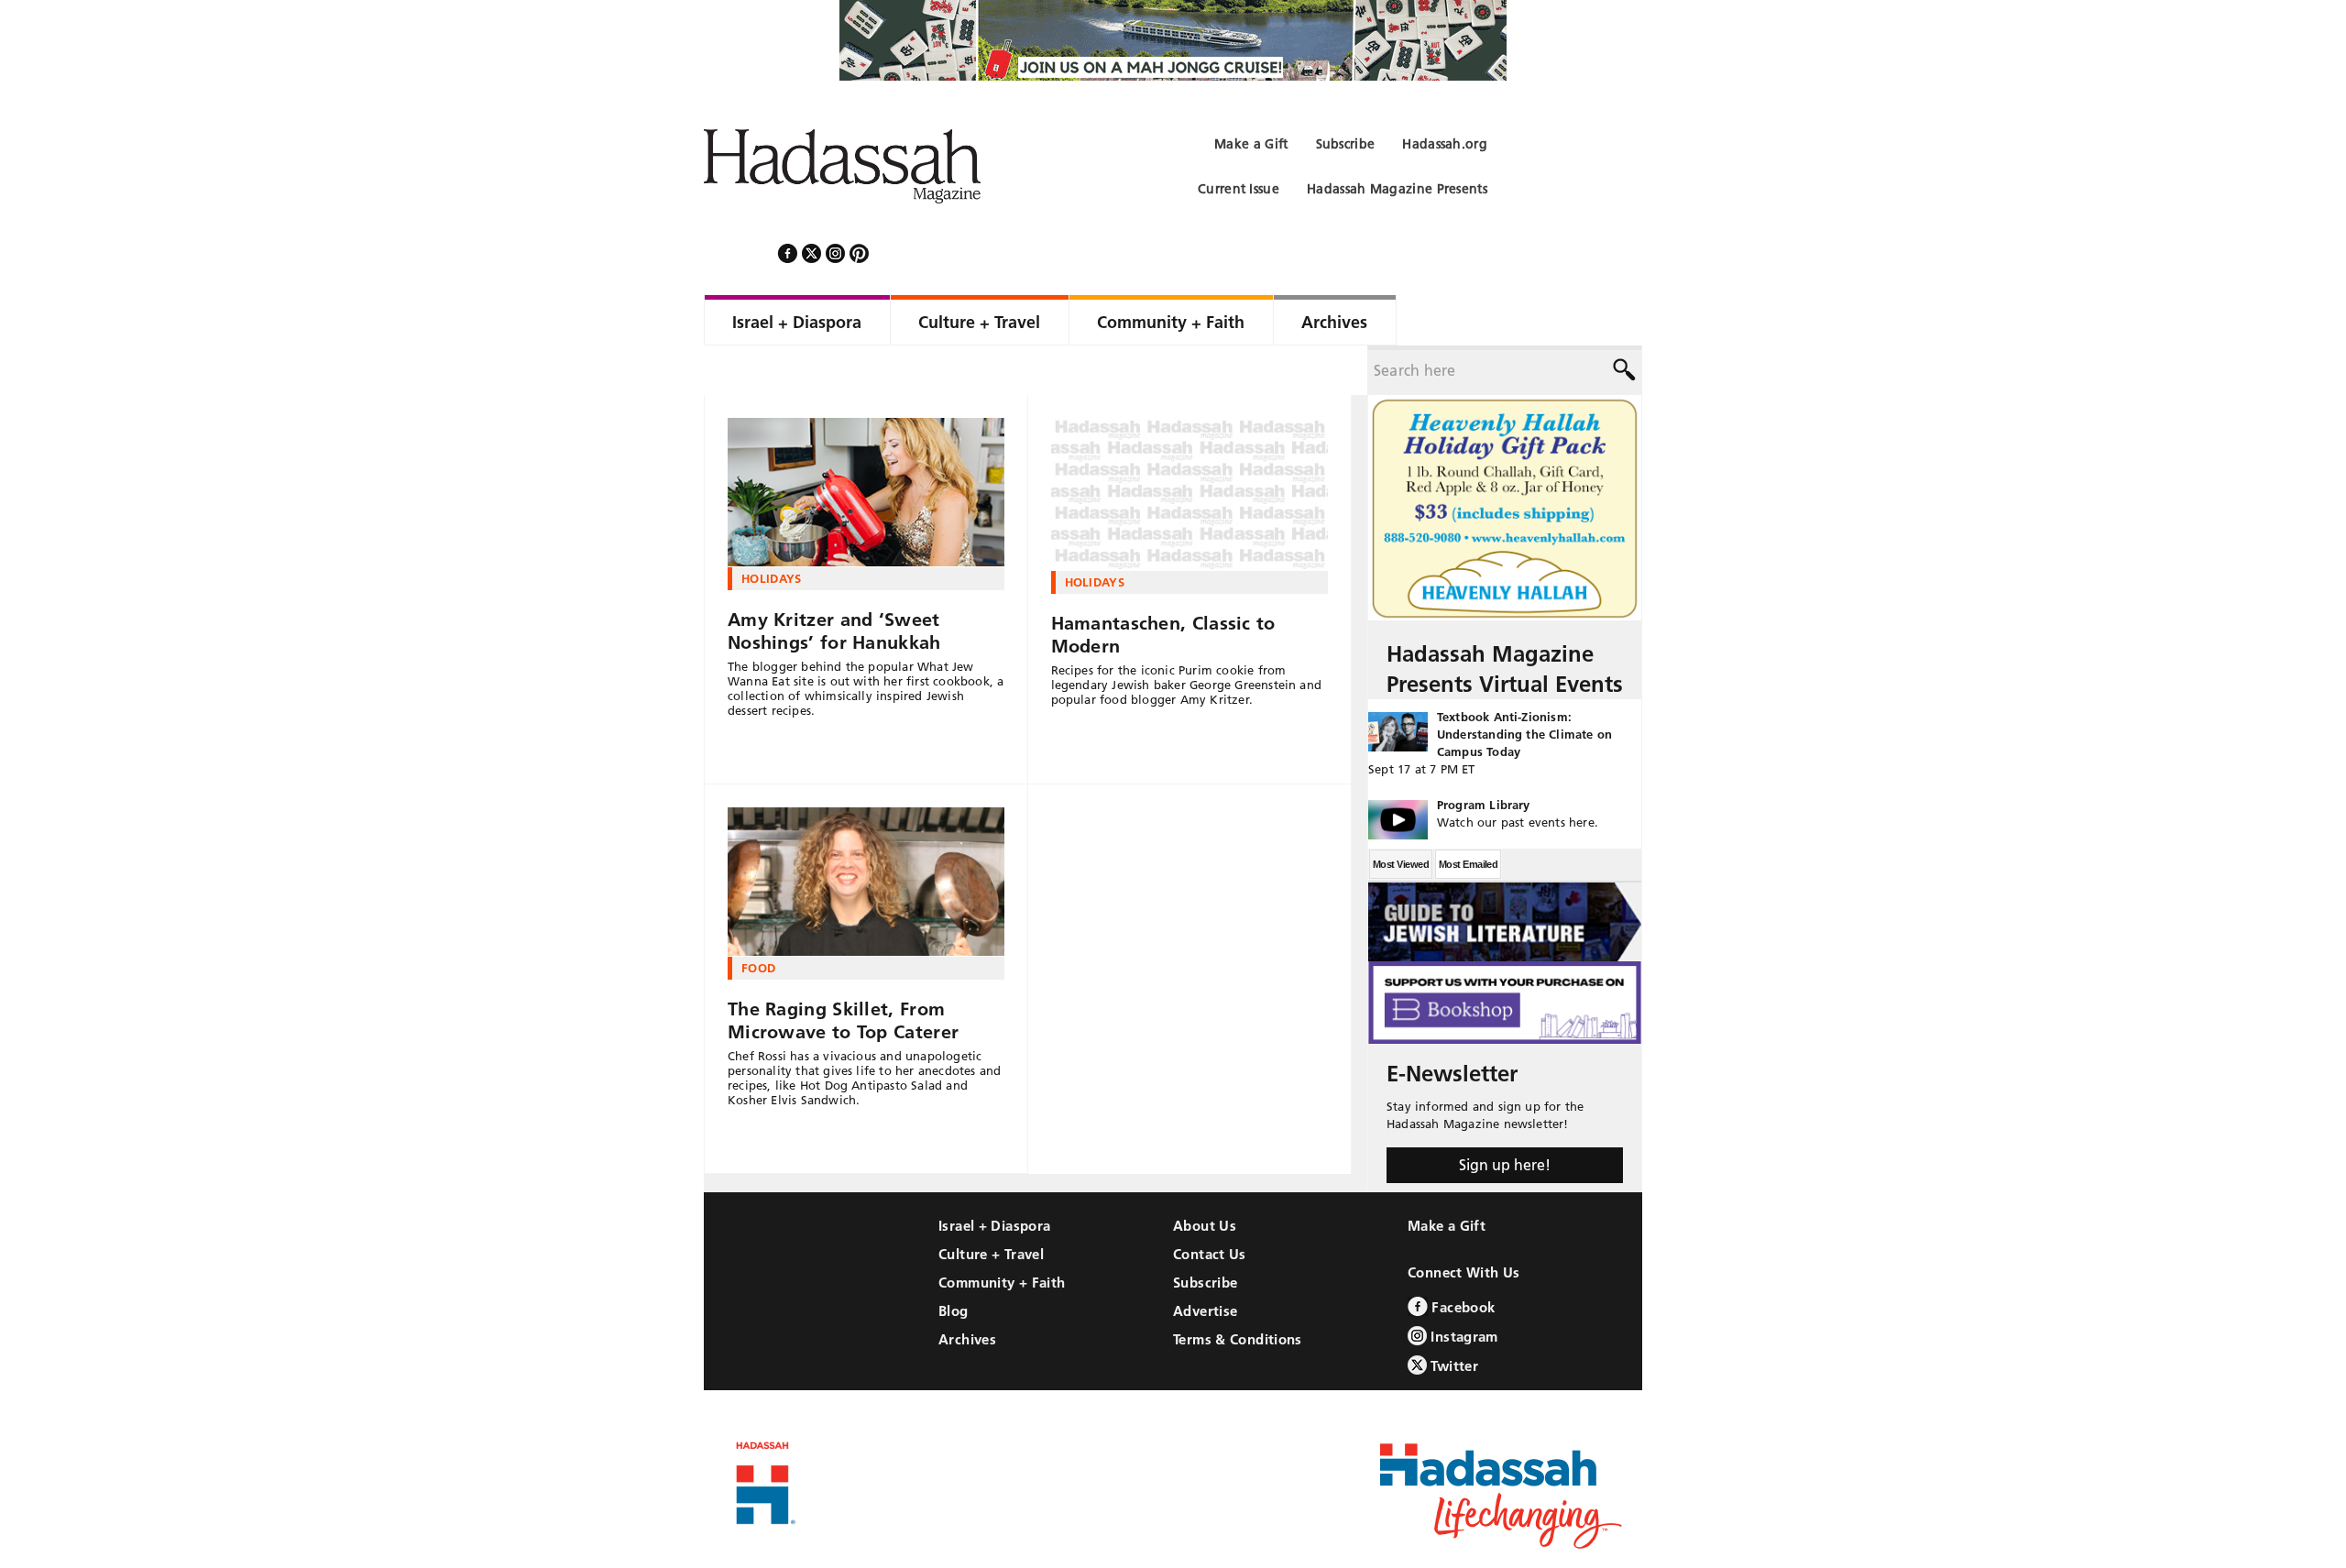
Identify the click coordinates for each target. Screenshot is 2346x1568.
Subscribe (1205, 1233)
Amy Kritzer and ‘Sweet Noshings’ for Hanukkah (834, 581)
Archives (967, 1290)
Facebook (1461, 1258)
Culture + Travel (991, 1205)
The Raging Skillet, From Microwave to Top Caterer (843, 971)
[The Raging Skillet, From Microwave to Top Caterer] (866, 833)
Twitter (1453, 1316)
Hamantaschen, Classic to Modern (1163, 585)
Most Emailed (1468, 815)
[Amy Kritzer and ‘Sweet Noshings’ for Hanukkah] (866, 443)
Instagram (1463, 1287)
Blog (954, 1261)
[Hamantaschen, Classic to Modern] (1190, 445)
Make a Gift (1447, 1176)
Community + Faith (1002, 1233)
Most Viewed (1401, 815)
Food (758, 918)
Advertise (1205, 1261)
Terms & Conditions (1238, 1290)
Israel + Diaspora (994, 1176)
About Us (1205, 1176)
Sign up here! (1505, 1115)
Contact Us (1210, 1205)
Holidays (772, 529)
